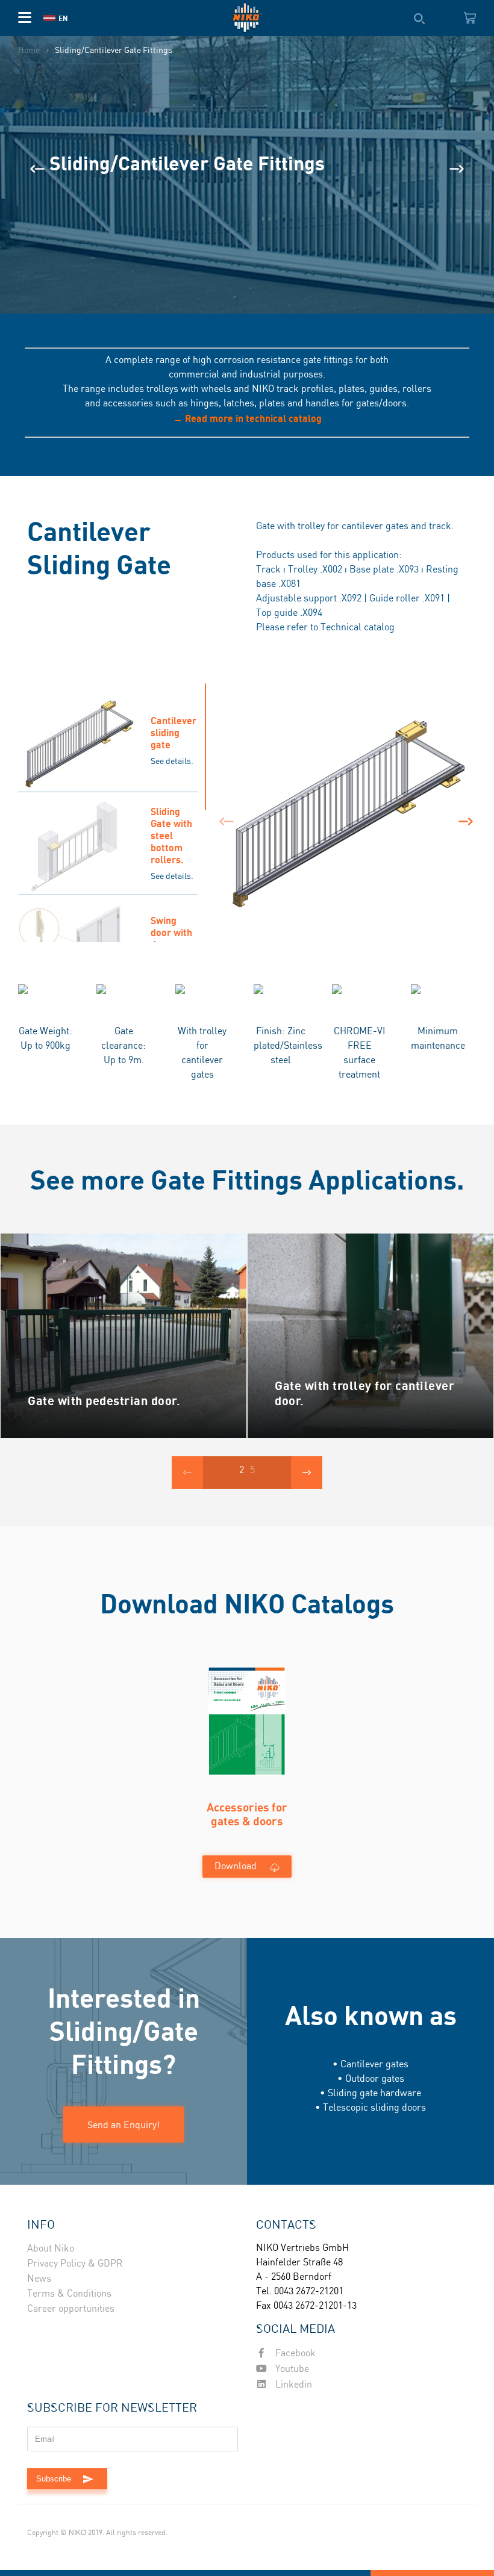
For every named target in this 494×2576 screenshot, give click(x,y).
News (39, 2279)
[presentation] (37, 169)
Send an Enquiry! (123, 2124)
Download (236, 1867)
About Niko (51, 2249)
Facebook (294, 2354)
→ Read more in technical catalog (247, 418)
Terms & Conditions (69, 2294)
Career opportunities (71, 2309)
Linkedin (292, 2385)
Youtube (291, 2369)
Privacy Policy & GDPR (75, 2264)
